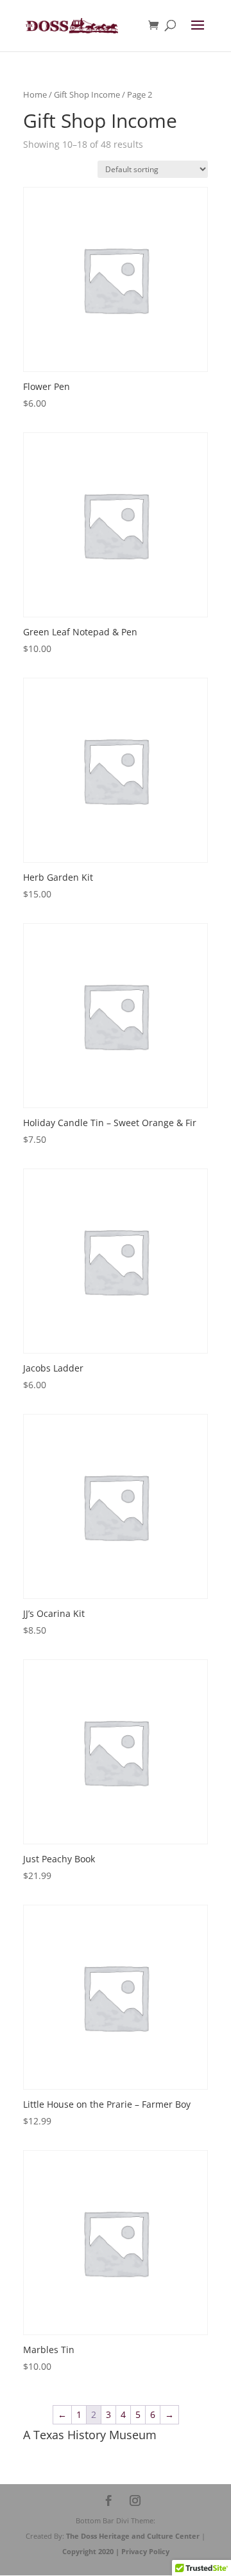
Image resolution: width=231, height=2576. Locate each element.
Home (35, 94)
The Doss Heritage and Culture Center (134, 2536)
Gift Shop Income (87, 94)
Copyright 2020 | (92, 2551)
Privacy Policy (145, 2551)
